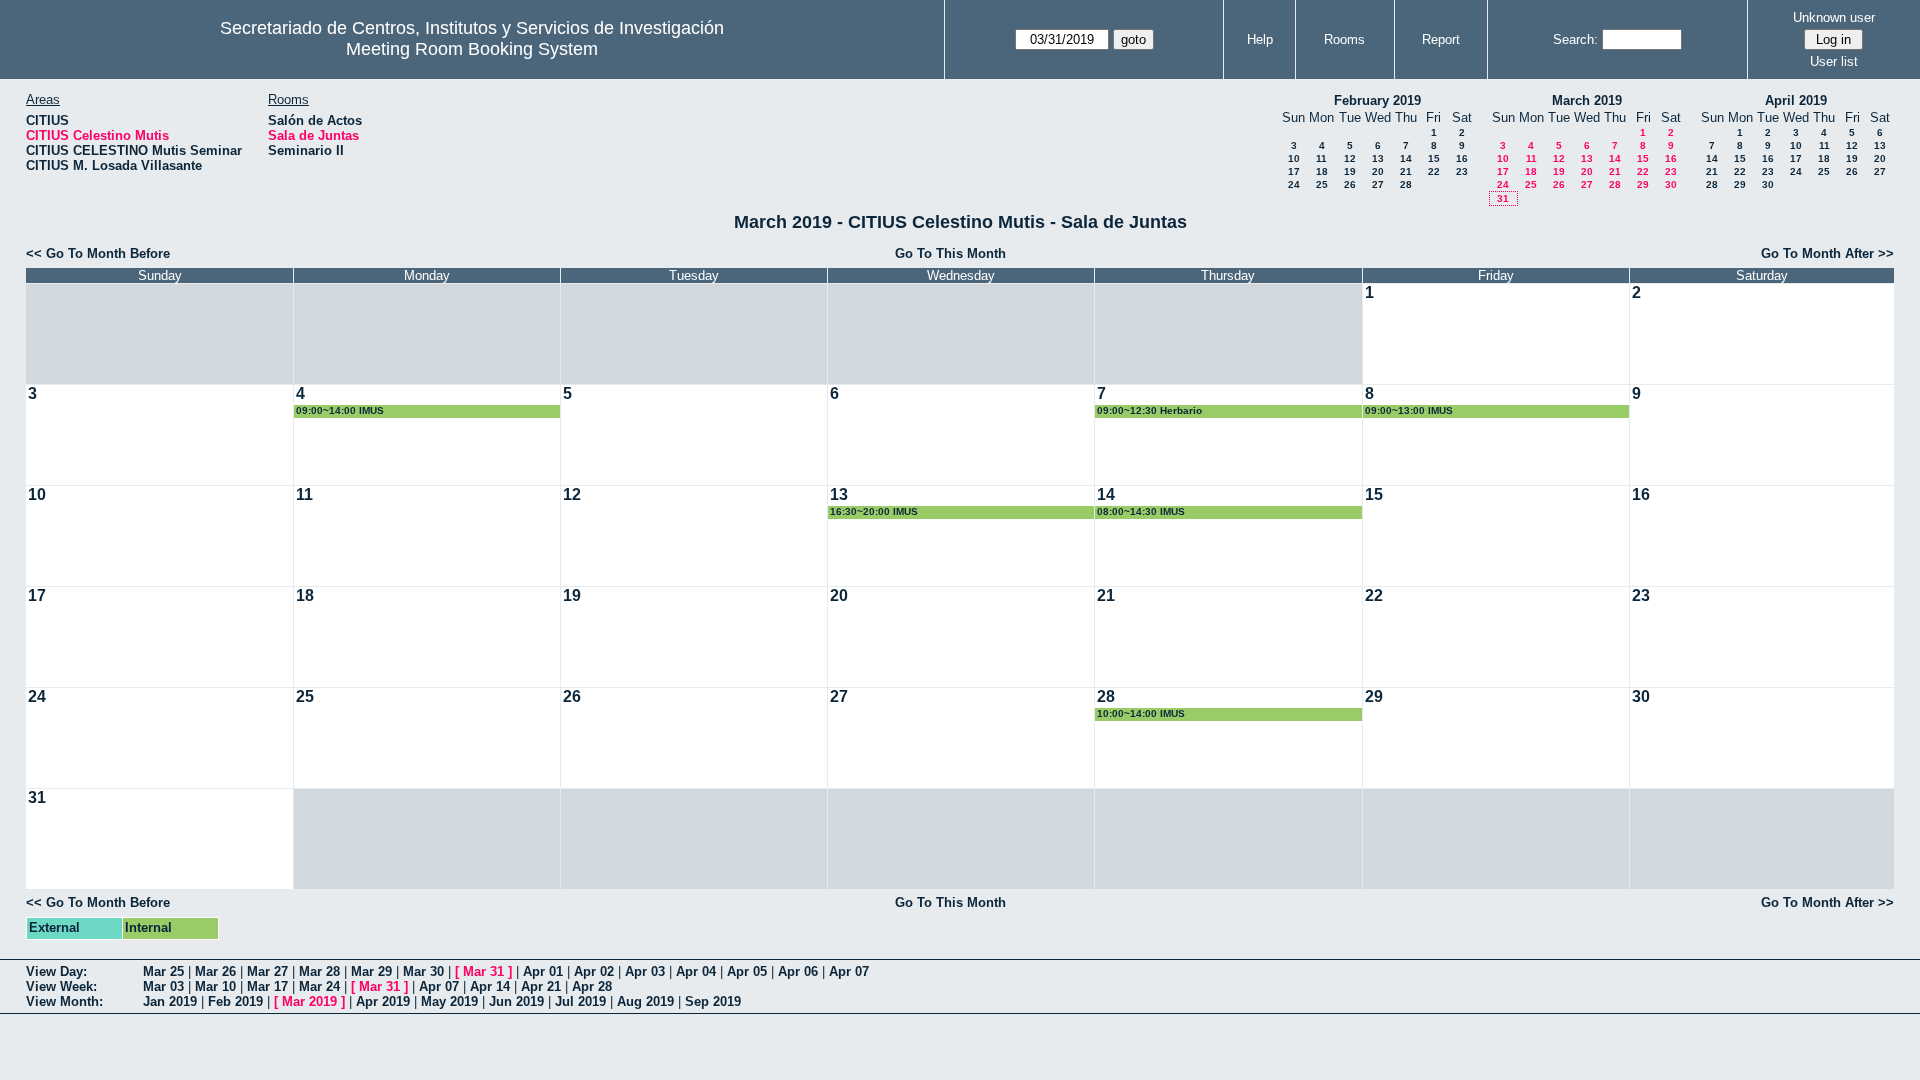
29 (1643, 184)
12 (1350, 158)
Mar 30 (423, 971)
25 (1322, 184)
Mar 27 (267, 971)
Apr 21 (541, 986)
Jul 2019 (580, 1001)
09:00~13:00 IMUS (1409, 410)
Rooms (1344, 39)
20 (1378, 171)
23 (1462, 171)
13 (1378, 158)
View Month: (64, 1001)
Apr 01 (543, 971)
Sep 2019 (713, 1001)
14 (1406, 158)
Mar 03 (163, 986)
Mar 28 (319, 971)
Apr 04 (696, 971)
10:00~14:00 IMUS (1141, 713)
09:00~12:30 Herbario (1149, 410)
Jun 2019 (516, 1001)
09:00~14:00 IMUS (340, 410)
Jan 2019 (170, 1001)
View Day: (56, 971)
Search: (1575, 39)
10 (1294, 158)
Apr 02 (594, 971)
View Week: (61, 986)
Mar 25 (163, 971)
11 (1321, 158)
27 (1378, 184)
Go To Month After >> (1827, 253)
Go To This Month (950, 253)
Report (1441, 39)
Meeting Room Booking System (472, 49)
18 (1322, 171)
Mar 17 (267, 986)
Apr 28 (592, 986)
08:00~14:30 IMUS (1141, 511)
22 (1434, 171)
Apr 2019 (383, 1001)
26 (1350, 184)
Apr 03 (645, 971)
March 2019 (1587, 100)
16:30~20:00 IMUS (874, 511)
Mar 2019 (309, 1001)
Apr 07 (849, 971)
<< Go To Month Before (98, 253)
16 (1462, 158)
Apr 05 (747, 971)
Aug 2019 (645, 1001)
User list (1834, 61)
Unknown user (1834, 17)
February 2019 (1377, 100)
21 (1406, 171)
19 (1350, 171)
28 (1406, 184)
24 (1294, 184)
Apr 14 (490, 986)
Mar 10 (215, 986)
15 (1434, 158)
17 (1294, 171)
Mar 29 (371, 971)
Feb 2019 (235, 1001)
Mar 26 (215, 971)
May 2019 (449, 1001)
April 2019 (1796, 100)
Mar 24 (319, 986)
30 (1671, 184)
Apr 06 (798, 971)
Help (1260, 39)
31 (1503, 198)
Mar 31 (483, 971)
